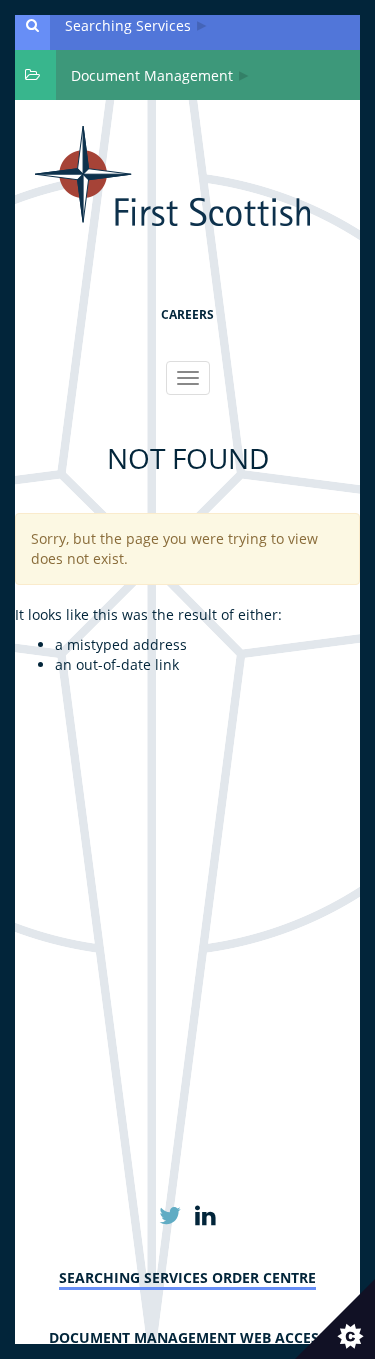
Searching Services (128, 25)
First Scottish (172, 176)
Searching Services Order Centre (187, 1277)
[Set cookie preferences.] (335, 1319)
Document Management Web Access (188, 1337)
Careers (187, 314)
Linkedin (205, 1216)
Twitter (170, 1216)
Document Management (152, 75)
